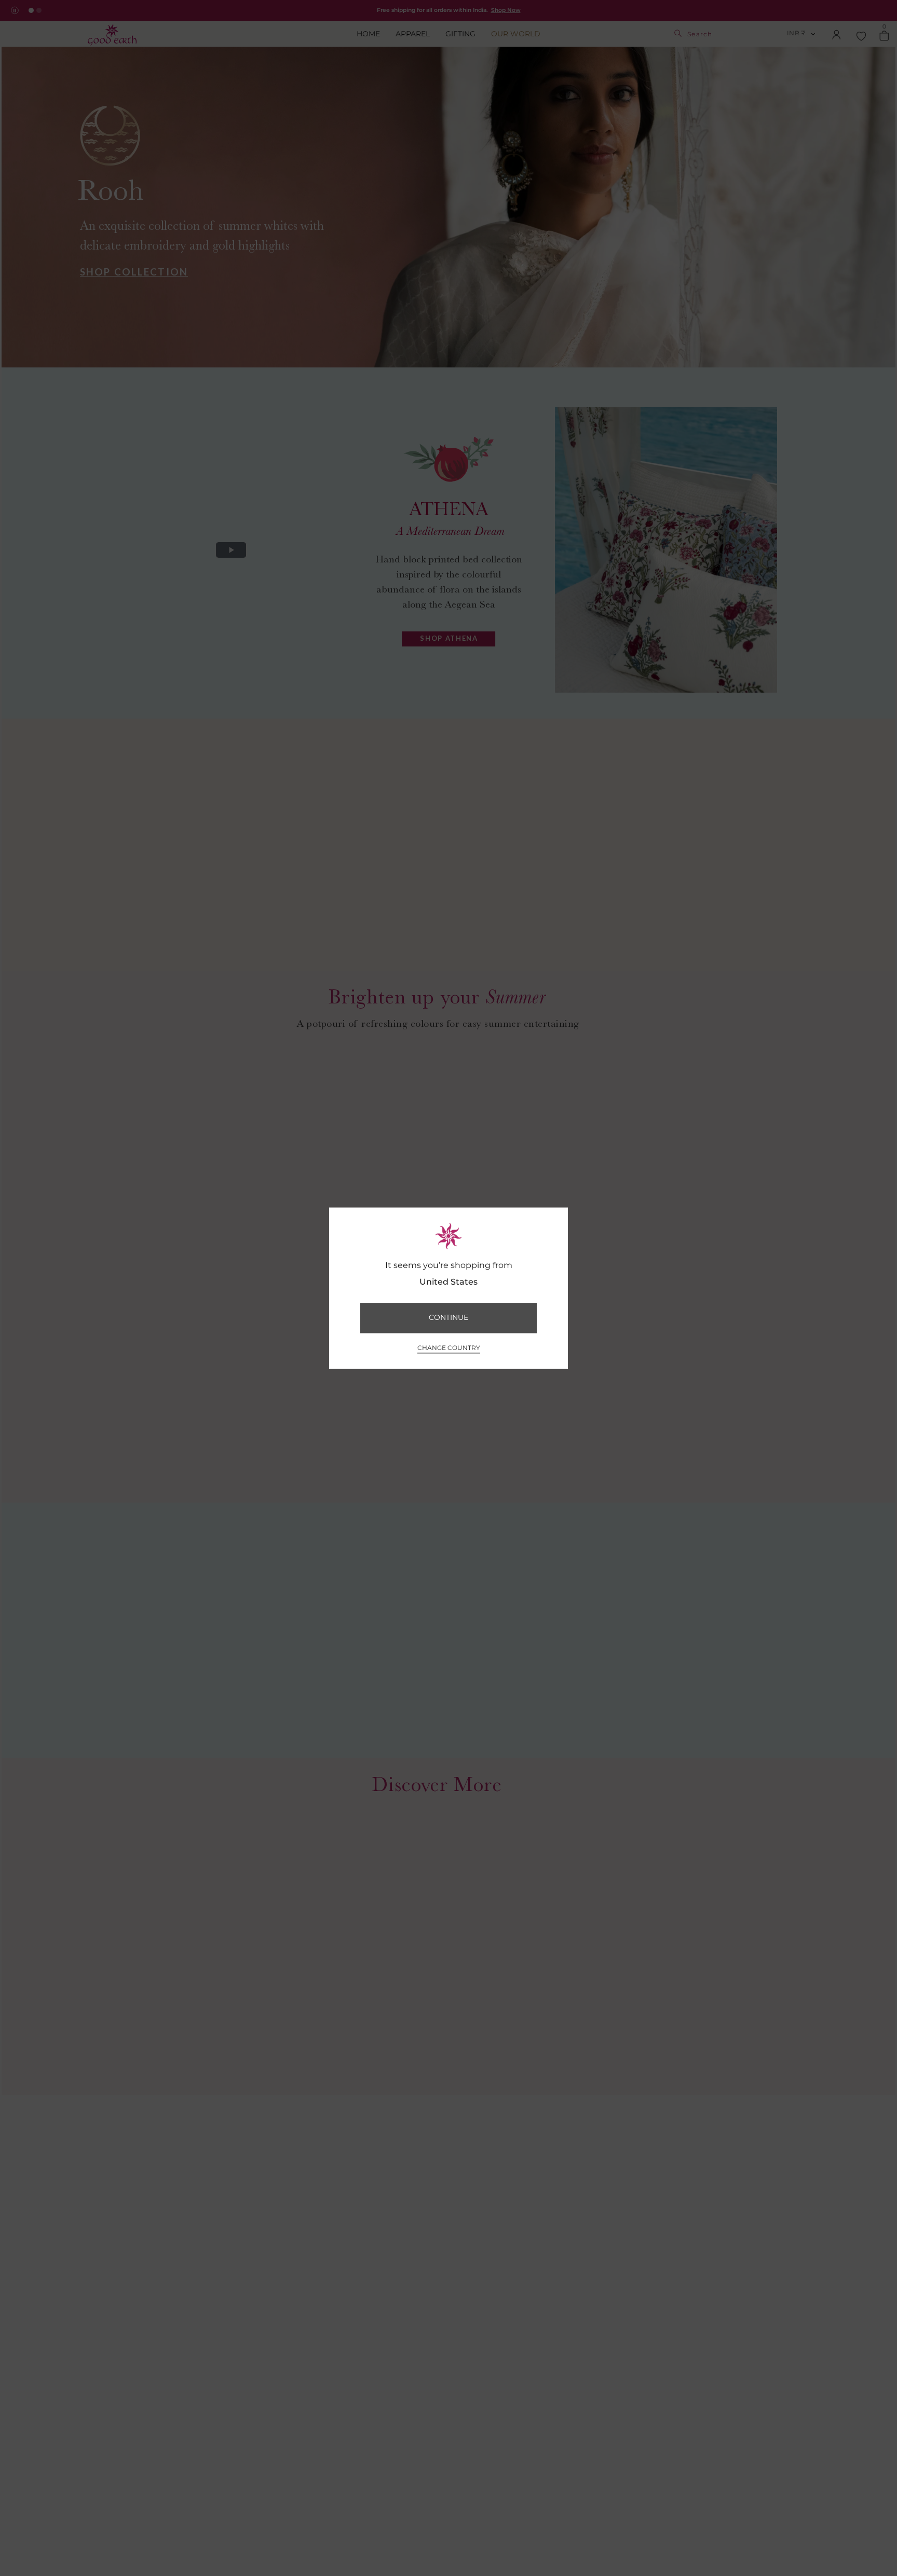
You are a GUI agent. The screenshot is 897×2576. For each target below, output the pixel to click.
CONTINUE (448, 1318)
